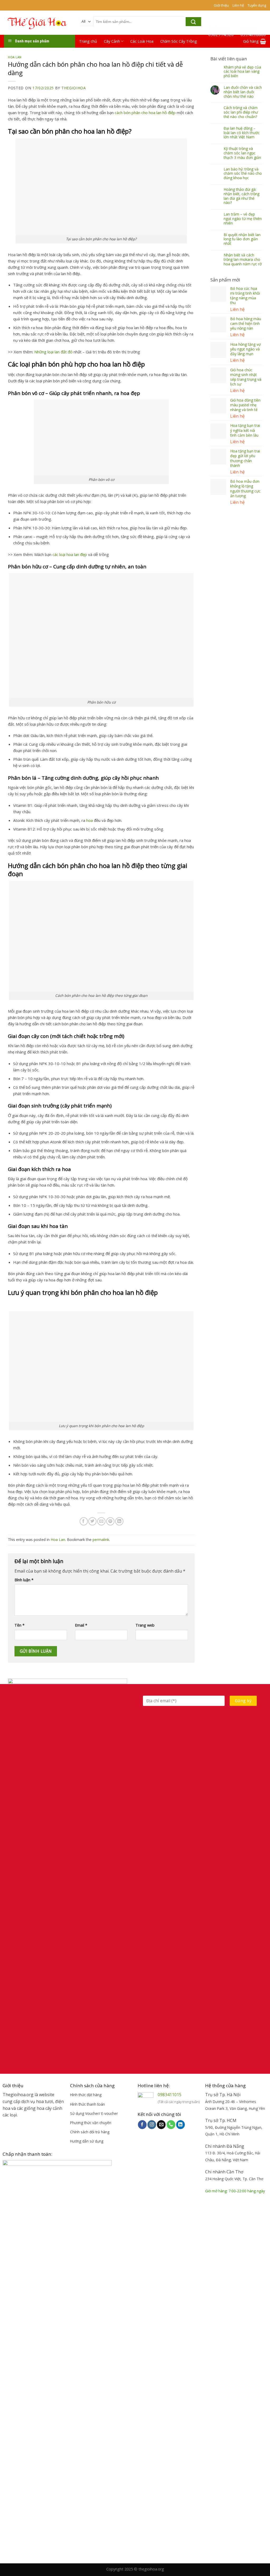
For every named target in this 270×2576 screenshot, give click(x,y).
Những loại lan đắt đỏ (53, 352)
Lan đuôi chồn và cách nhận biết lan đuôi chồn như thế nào (243, 92)
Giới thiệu (221, 5)
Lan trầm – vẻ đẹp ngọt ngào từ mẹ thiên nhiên (243, 219)
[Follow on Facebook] (142, 2125)
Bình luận (24, 1580)
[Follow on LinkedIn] (180, 2125)
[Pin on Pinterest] (110, 1521)
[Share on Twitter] (92, 1521)
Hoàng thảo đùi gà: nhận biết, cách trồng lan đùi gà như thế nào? (242, 196)
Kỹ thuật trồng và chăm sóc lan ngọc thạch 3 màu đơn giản (242, 153)
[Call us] (171, 2125)
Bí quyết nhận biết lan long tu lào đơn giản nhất (242, 239)
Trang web (145, 1625)
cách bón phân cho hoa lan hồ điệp (145, 113)
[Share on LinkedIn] (119, 1521)
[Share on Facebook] (84, 1521)
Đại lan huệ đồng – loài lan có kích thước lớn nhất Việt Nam (242, 133)
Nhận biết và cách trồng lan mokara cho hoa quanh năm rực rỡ (243, 260)
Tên (20, 1625)
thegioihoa (74, 88)
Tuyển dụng (257, 5)
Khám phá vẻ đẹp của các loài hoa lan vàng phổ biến (242, 72)
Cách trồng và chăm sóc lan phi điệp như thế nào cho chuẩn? (241, 112)
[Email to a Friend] (101, 1521)
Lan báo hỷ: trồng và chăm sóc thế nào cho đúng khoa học (243, 174)
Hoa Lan (15, 57)
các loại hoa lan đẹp (70, 554)
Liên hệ (238, 5)
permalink (101, 1540)
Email (81, 1625)
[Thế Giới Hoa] (37, 23)
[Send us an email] (161, 2125)
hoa (90, 820)
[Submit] (193, 22)
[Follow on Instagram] (152, 2125)
